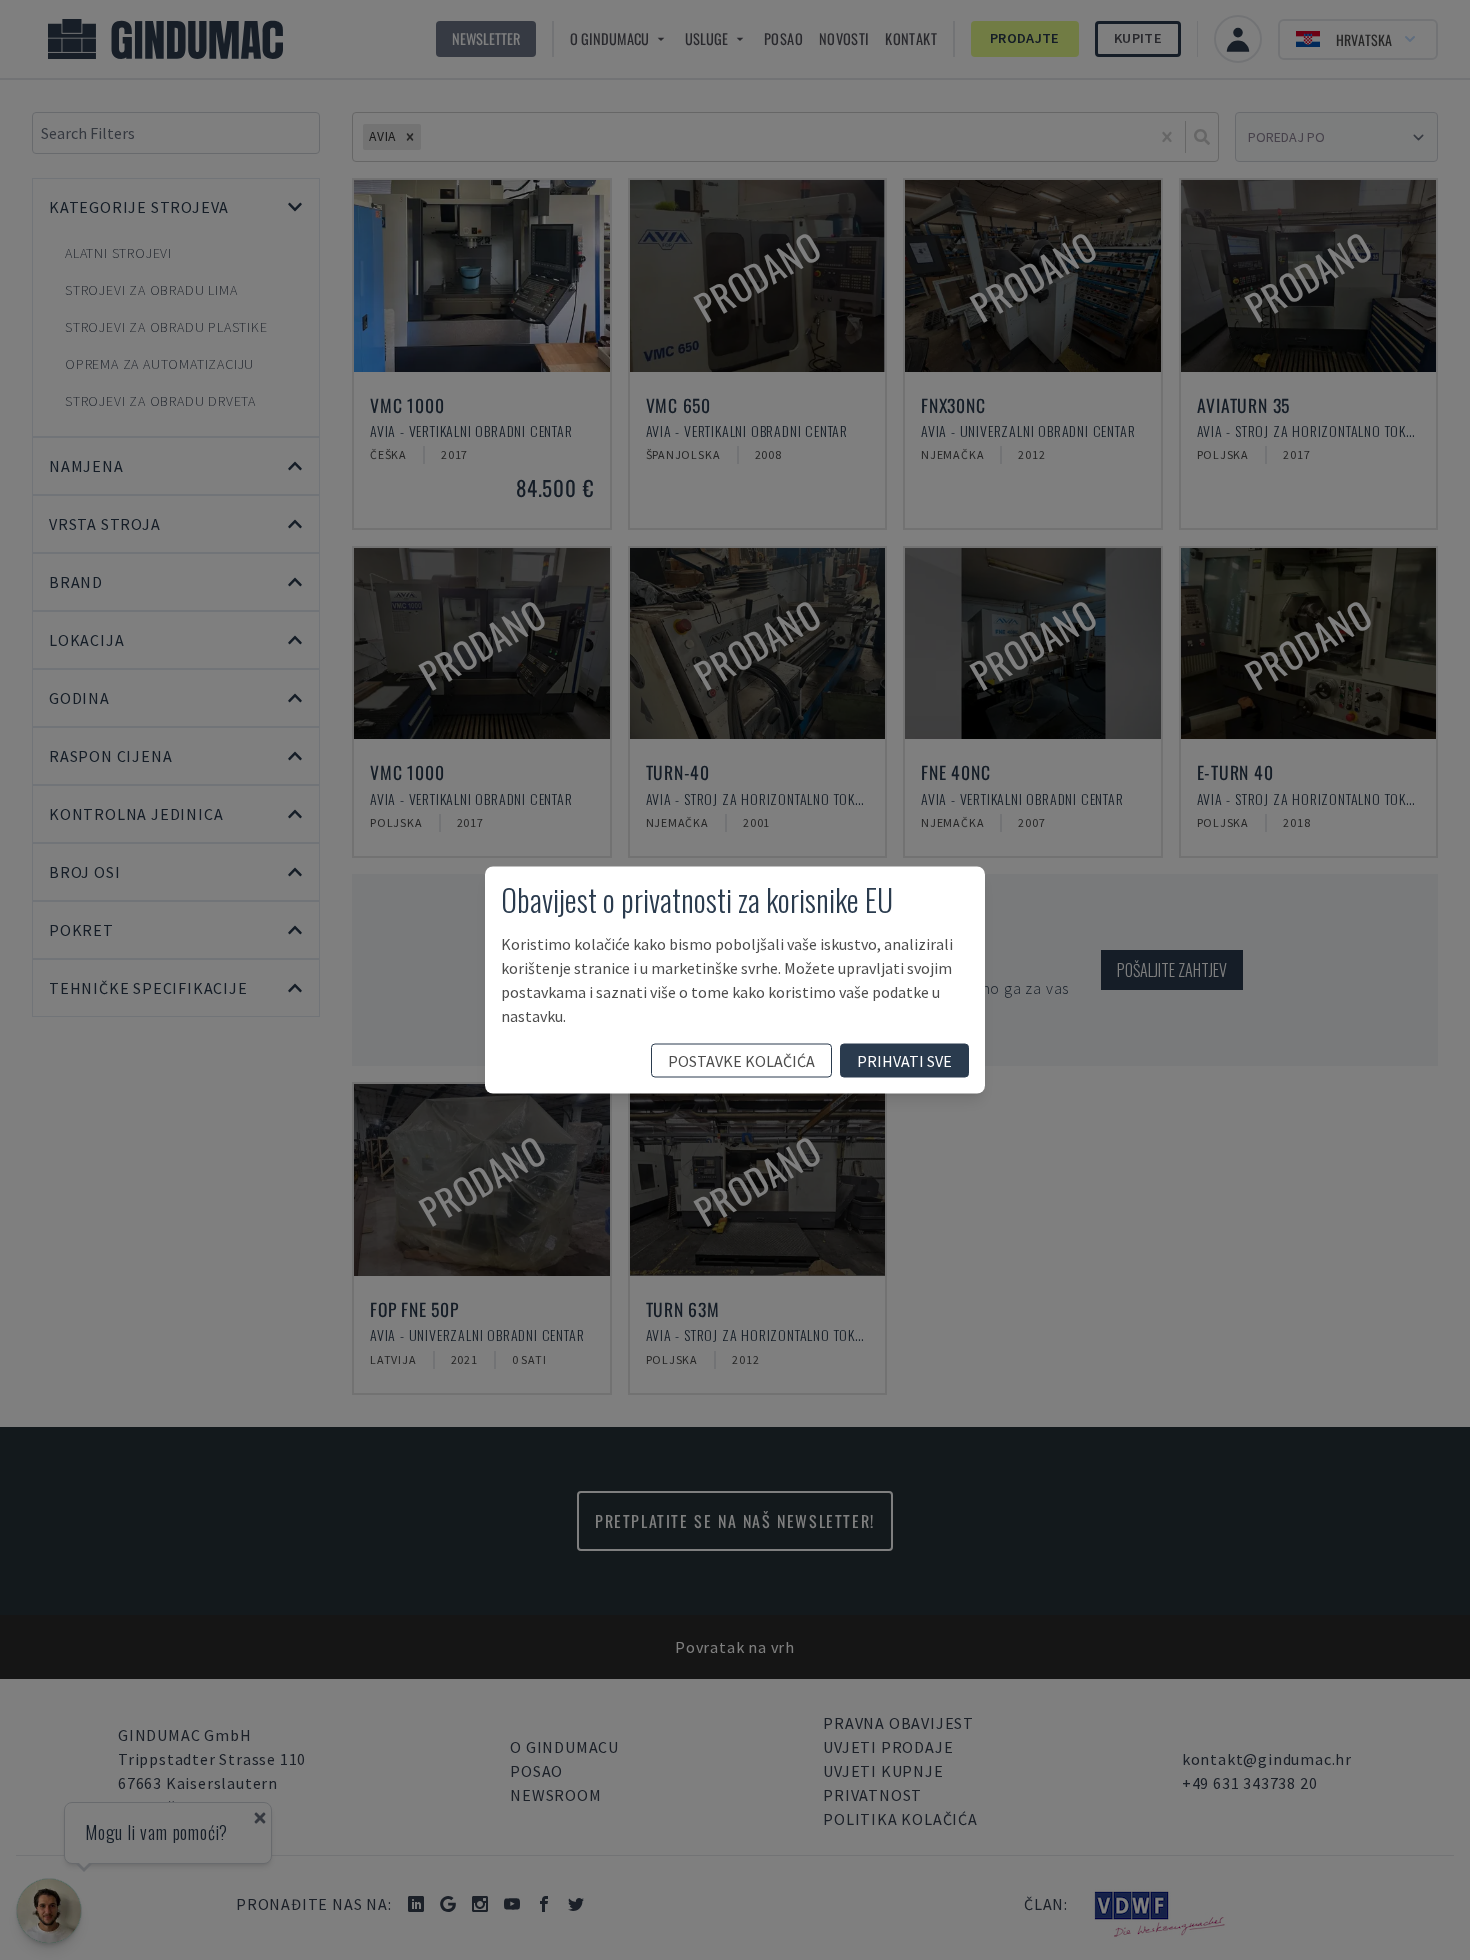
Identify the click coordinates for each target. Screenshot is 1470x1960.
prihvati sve (904, 1061)
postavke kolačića (741, 1061)
